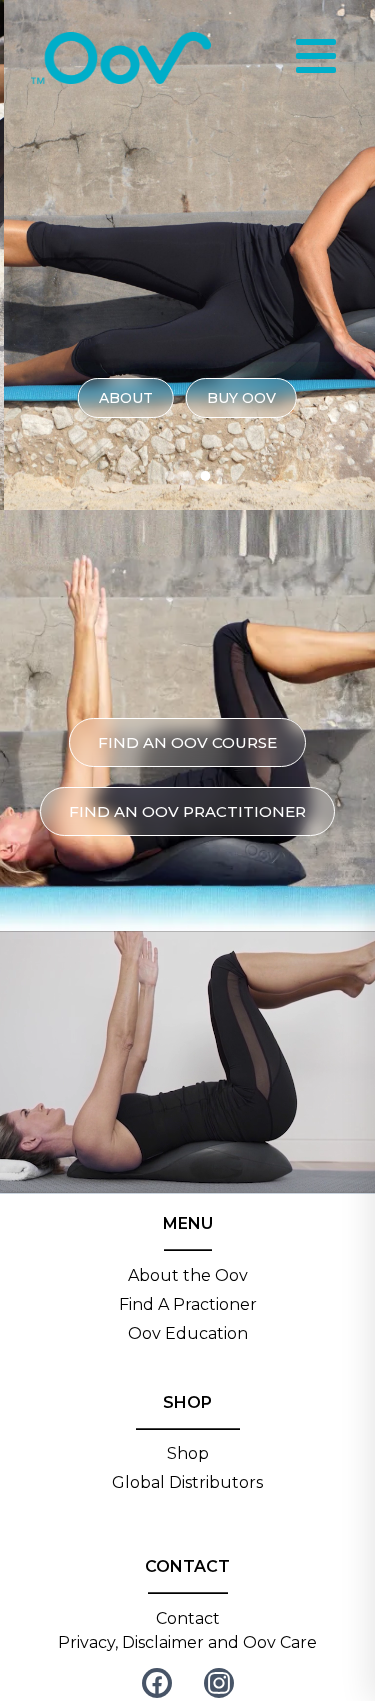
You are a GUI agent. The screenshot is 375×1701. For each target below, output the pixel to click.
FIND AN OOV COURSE (187, 742)
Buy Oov (241, 398)
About (126, 398)
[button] (170, 476)
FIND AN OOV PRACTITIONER (187, 811)
